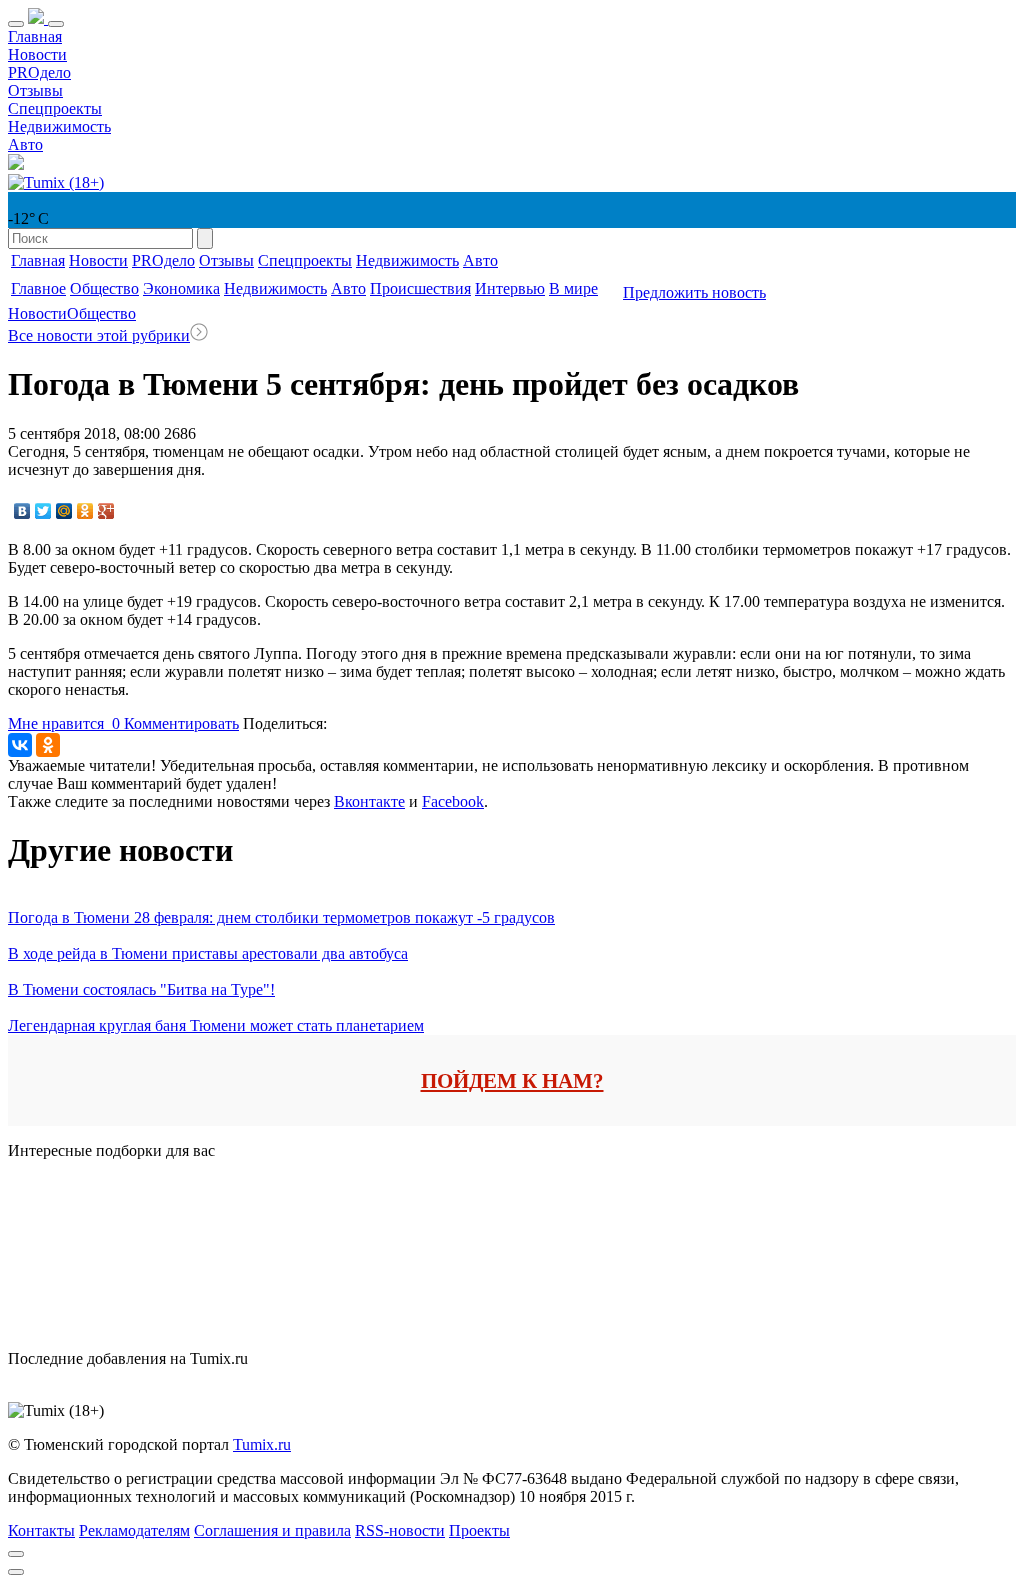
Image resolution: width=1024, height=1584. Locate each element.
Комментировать (181, 723)
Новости (37, 54)
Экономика (181, 288)
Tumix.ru (262, 1444)
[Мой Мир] (64, 511)
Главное (38, 288)
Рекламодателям (134, 1530)
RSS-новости (400, 1530)
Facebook (453, 801)
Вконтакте (369, 801)
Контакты (41, 1530)
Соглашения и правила (272, 1530)
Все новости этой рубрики (99, 335)
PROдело (39, 72)
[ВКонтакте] (22, 511)
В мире (573, 288)
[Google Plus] (106, 511)
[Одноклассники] (85, 511)
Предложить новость (694, 292)
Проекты (479, 1530)
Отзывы (35, 90)
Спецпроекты (55, 108)
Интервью (510, 288)
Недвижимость (59, 126)
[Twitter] (43, 511)
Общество (104, 288)
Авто (25, 144)
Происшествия (420, 288)
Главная (35, 36)
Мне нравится (64, 723)
